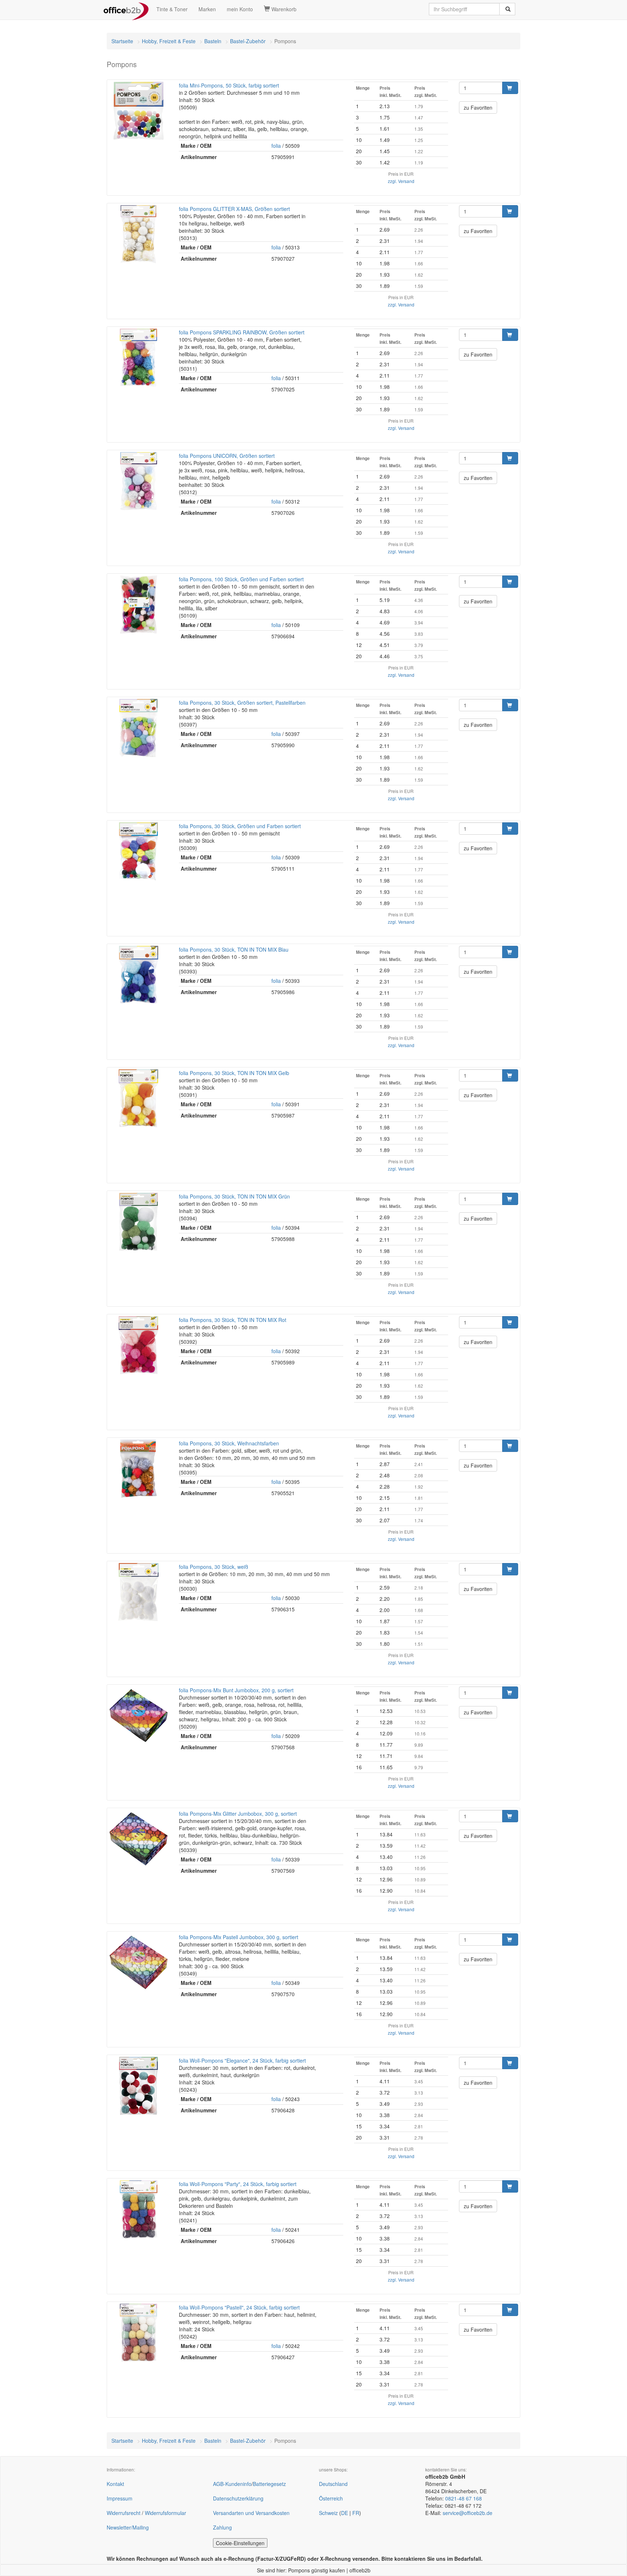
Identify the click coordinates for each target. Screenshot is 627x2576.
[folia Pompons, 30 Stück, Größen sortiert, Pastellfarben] (138, 728)
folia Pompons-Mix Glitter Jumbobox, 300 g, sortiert (238, 1814)
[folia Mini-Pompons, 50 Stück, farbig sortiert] (138, 111)
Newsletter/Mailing (128, 2527)
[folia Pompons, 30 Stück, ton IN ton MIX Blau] (138, 975)
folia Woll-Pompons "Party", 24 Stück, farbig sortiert (238, 2184)
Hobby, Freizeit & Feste (169, 41)
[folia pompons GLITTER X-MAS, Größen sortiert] (138, 234)
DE (345, 2513)
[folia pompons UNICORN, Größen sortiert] (138, 481)
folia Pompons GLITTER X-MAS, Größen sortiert (234, 209)
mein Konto (240, 9)
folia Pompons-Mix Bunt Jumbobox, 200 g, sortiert (236, 1690)
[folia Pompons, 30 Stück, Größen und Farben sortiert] (138, 851)
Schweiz (328, 2513)
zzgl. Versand (401, 181)
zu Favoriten (478, 107)
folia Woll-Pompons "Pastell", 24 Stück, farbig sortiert (239, 2307)
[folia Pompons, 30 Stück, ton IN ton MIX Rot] (138, 1345)
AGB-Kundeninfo (232, 2484)
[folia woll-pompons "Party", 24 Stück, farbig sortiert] (138, 2209)
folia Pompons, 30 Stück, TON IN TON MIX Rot (233, 1320)
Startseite (122, 41)
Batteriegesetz (269, 2484)
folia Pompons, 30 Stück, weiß (214, 1567)
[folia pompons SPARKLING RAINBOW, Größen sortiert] (138, 358)
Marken (207, 9)
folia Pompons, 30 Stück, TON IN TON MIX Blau (234, 949)
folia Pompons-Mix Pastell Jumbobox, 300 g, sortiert (239, 1937)
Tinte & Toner (172, 9)
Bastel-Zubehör (248, 41)
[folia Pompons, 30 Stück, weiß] (138, 1592)
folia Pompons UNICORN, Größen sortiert (227, 456)
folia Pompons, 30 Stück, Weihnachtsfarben (229, 1443)
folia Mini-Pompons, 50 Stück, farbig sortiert (229, 85)
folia (276, 146)
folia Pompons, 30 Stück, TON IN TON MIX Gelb (234, 1073)
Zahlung (222, 2527)
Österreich (331, 2498)
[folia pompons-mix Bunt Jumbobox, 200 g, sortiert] (138, 1716)
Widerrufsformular (165, 2513)
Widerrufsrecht (124, 2513)
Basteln (213, 41)
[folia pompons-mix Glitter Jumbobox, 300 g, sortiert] (138, 1839)
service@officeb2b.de (468, 2513)
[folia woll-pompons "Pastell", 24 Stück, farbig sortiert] (138, 2333)
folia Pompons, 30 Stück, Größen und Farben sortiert (240, 826)
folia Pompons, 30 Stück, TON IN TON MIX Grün (234, 1196)
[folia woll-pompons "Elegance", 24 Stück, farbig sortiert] (138, 2086)
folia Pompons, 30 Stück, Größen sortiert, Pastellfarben (242, 703)
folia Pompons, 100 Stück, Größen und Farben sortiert (241, 579)
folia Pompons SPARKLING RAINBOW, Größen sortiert (242, 332)
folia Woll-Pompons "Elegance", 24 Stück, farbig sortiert (242, 2060)
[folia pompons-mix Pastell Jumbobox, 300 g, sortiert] (138, 1962)
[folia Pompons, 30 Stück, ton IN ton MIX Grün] (138, 1222)
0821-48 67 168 (464, 2498)
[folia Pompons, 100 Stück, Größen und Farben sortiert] (138, 605)
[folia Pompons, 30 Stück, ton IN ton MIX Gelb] (138, 1098)
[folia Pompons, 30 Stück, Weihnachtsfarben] (138, 1469)
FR (356, 2513)
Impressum (120, 2498)
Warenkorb (283, 9)
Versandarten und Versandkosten (251, 2513)
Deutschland (333, 2484)
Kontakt (115, 2484)
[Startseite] (126, 9)
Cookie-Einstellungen (240, 2543)
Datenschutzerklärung (238, 2498)
